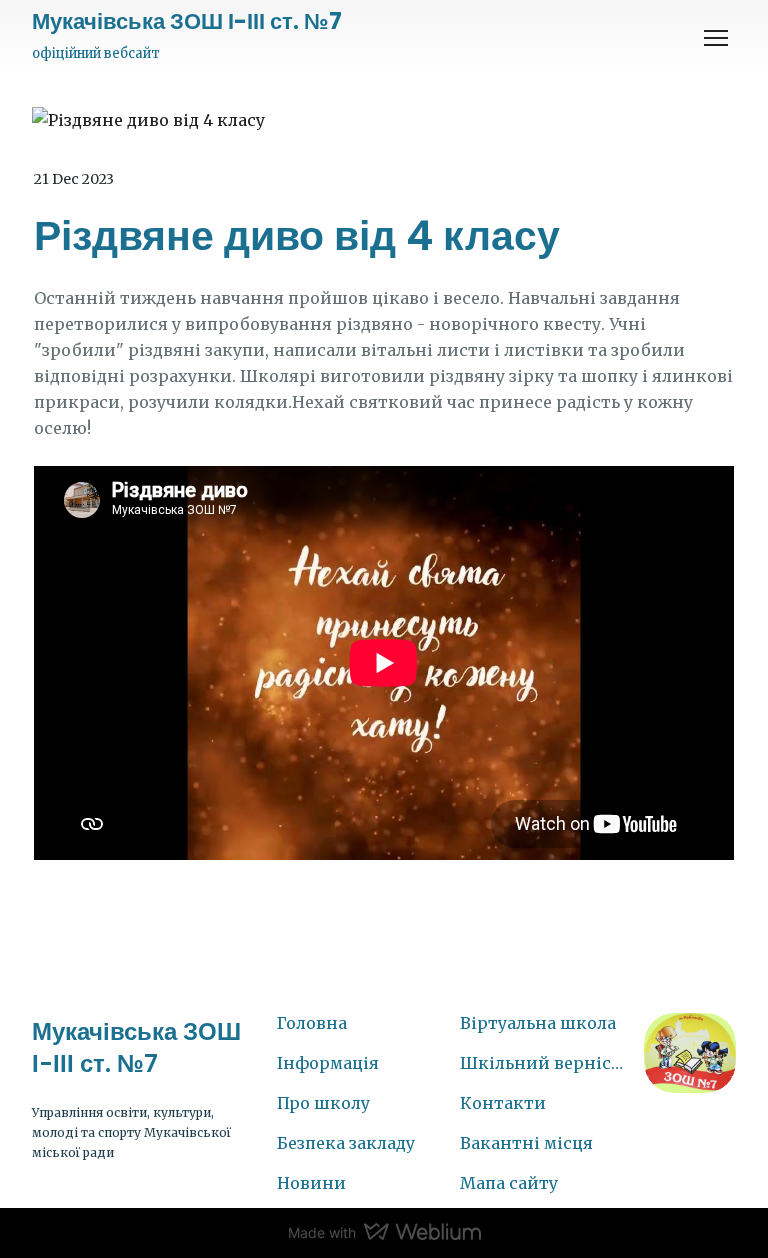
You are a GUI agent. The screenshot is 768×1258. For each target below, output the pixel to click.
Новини (311, 1183)
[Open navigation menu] (716, 38)
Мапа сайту (509, 1183)
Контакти (503, 1103)
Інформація (328, 1063)
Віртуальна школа (538, 1023)
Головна (312, 1023)
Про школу (323, 1103)
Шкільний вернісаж (542, 1063)
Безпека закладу (346, 1143)
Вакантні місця (526, 1143)
